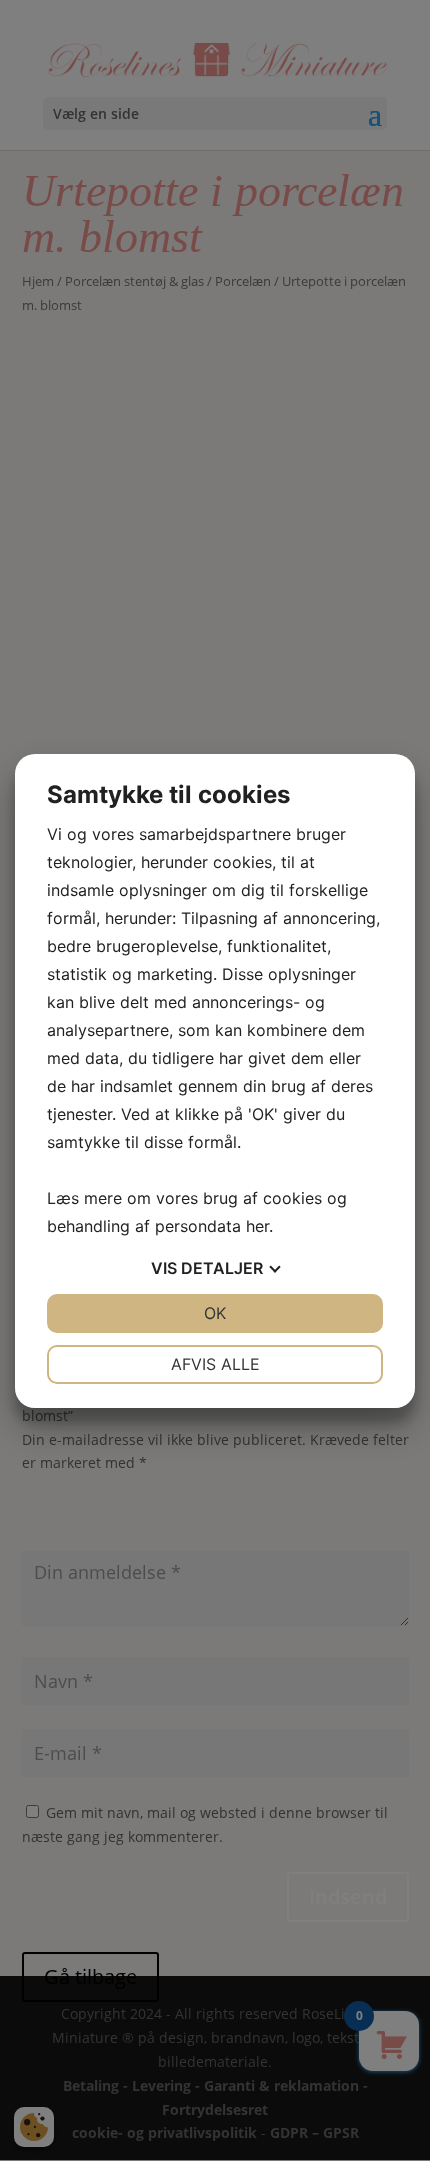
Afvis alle (215, 1364)
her (257, 1226)
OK (215, 1313)
